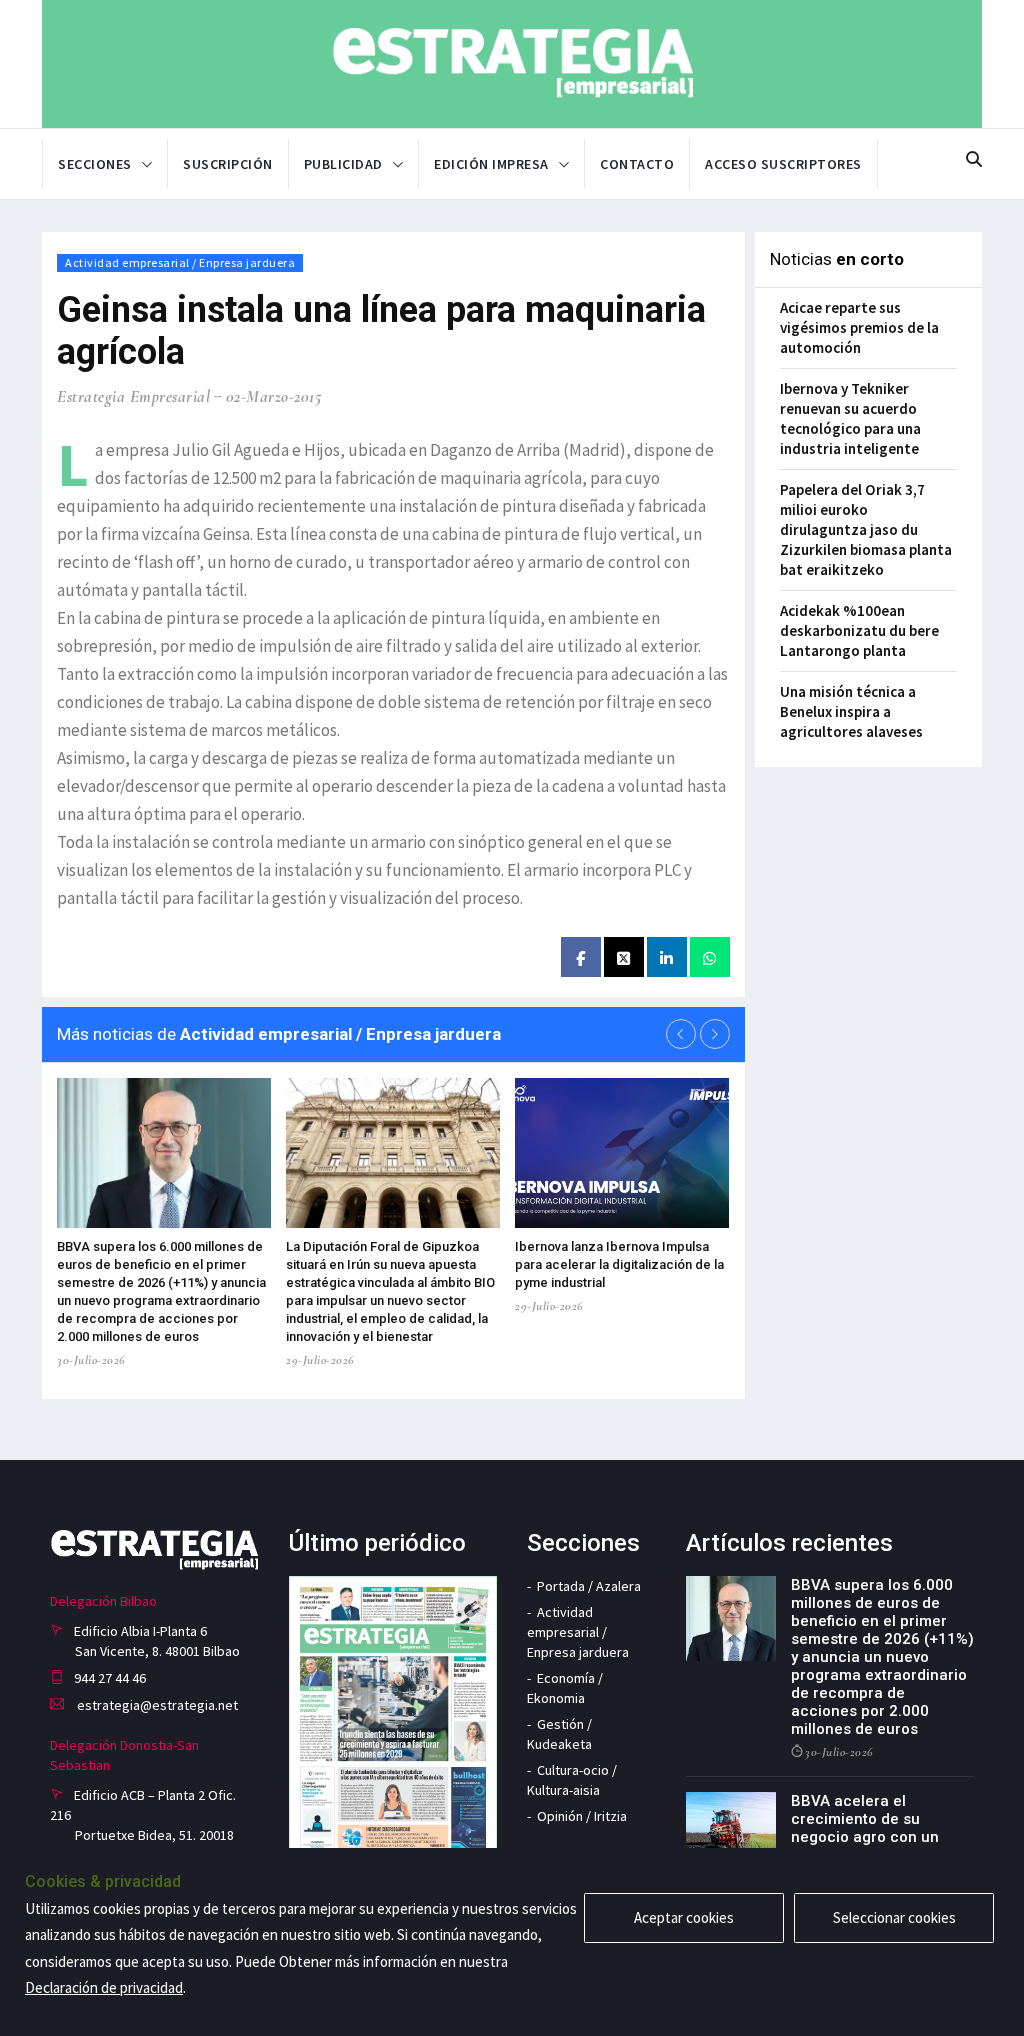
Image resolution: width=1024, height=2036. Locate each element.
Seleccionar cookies (894, 1917)
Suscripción (228, 164)
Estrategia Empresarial (133, 396)
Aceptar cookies (684, 1917)
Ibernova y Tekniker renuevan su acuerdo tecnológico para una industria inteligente (850, 418)
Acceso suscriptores (783, 164)
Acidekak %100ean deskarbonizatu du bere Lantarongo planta (859, 630)
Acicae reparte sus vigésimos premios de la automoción (859, 327)
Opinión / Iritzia (582, 1816)
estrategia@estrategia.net (156, 1705)
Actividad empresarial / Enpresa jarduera (180, 262)
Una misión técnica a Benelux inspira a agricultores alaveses (851, 711)
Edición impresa (491, 164)
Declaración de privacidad (104, 1987)
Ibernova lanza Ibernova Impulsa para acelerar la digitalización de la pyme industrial (619, 1264)
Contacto (637, 164)
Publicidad (343, 164)
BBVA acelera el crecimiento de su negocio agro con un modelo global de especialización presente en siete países (881, 1846)
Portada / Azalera (589, 1586)
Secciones (95, 164)
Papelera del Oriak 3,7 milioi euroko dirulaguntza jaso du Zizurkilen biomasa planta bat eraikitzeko (866, 529)
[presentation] (681, 1034)
